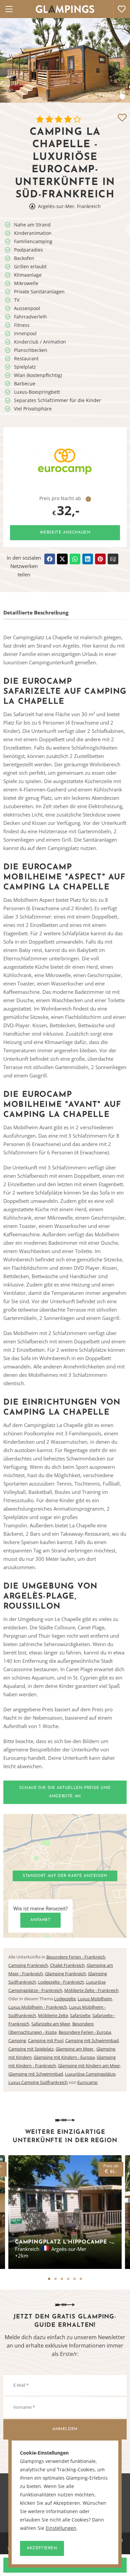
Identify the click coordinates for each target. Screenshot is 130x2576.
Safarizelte (80, 2015)
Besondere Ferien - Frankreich (76, 1957)
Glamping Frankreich (65, 1974)
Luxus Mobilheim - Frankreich (38, 2007)
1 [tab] (49, 2279)
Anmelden (65, 2429)
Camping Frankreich (28, 1965)
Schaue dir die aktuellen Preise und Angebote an (65, 1792)
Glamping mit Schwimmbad (36, 2074)
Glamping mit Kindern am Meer (89, 2066)
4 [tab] (68, 2279)
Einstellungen (61, 2528)
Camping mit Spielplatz (31, 2049)
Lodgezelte (65, 1999)
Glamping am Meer (75, 2049)
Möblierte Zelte (53, 2015)
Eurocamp (87, 2082)
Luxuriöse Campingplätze (90, 2074)
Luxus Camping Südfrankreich (38, 2082)
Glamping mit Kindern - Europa (64, 2057)
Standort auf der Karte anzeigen (65, 1876)
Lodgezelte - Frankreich (61, 1982)
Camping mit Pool (46, 2040)
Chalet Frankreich (67, 1965)
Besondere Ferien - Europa (85, 2032)
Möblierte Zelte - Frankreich (91, 1990)
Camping (17, 2040)
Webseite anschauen (65, 533)
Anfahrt (40, 1920)
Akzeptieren (42, 2548)
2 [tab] (55, 2279)
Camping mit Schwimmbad (92, 2040)
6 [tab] (81, 2279)
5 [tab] (74, 2279)
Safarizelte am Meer (51, 2024)
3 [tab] (62, 2279)
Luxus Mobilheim (95, 1999)
